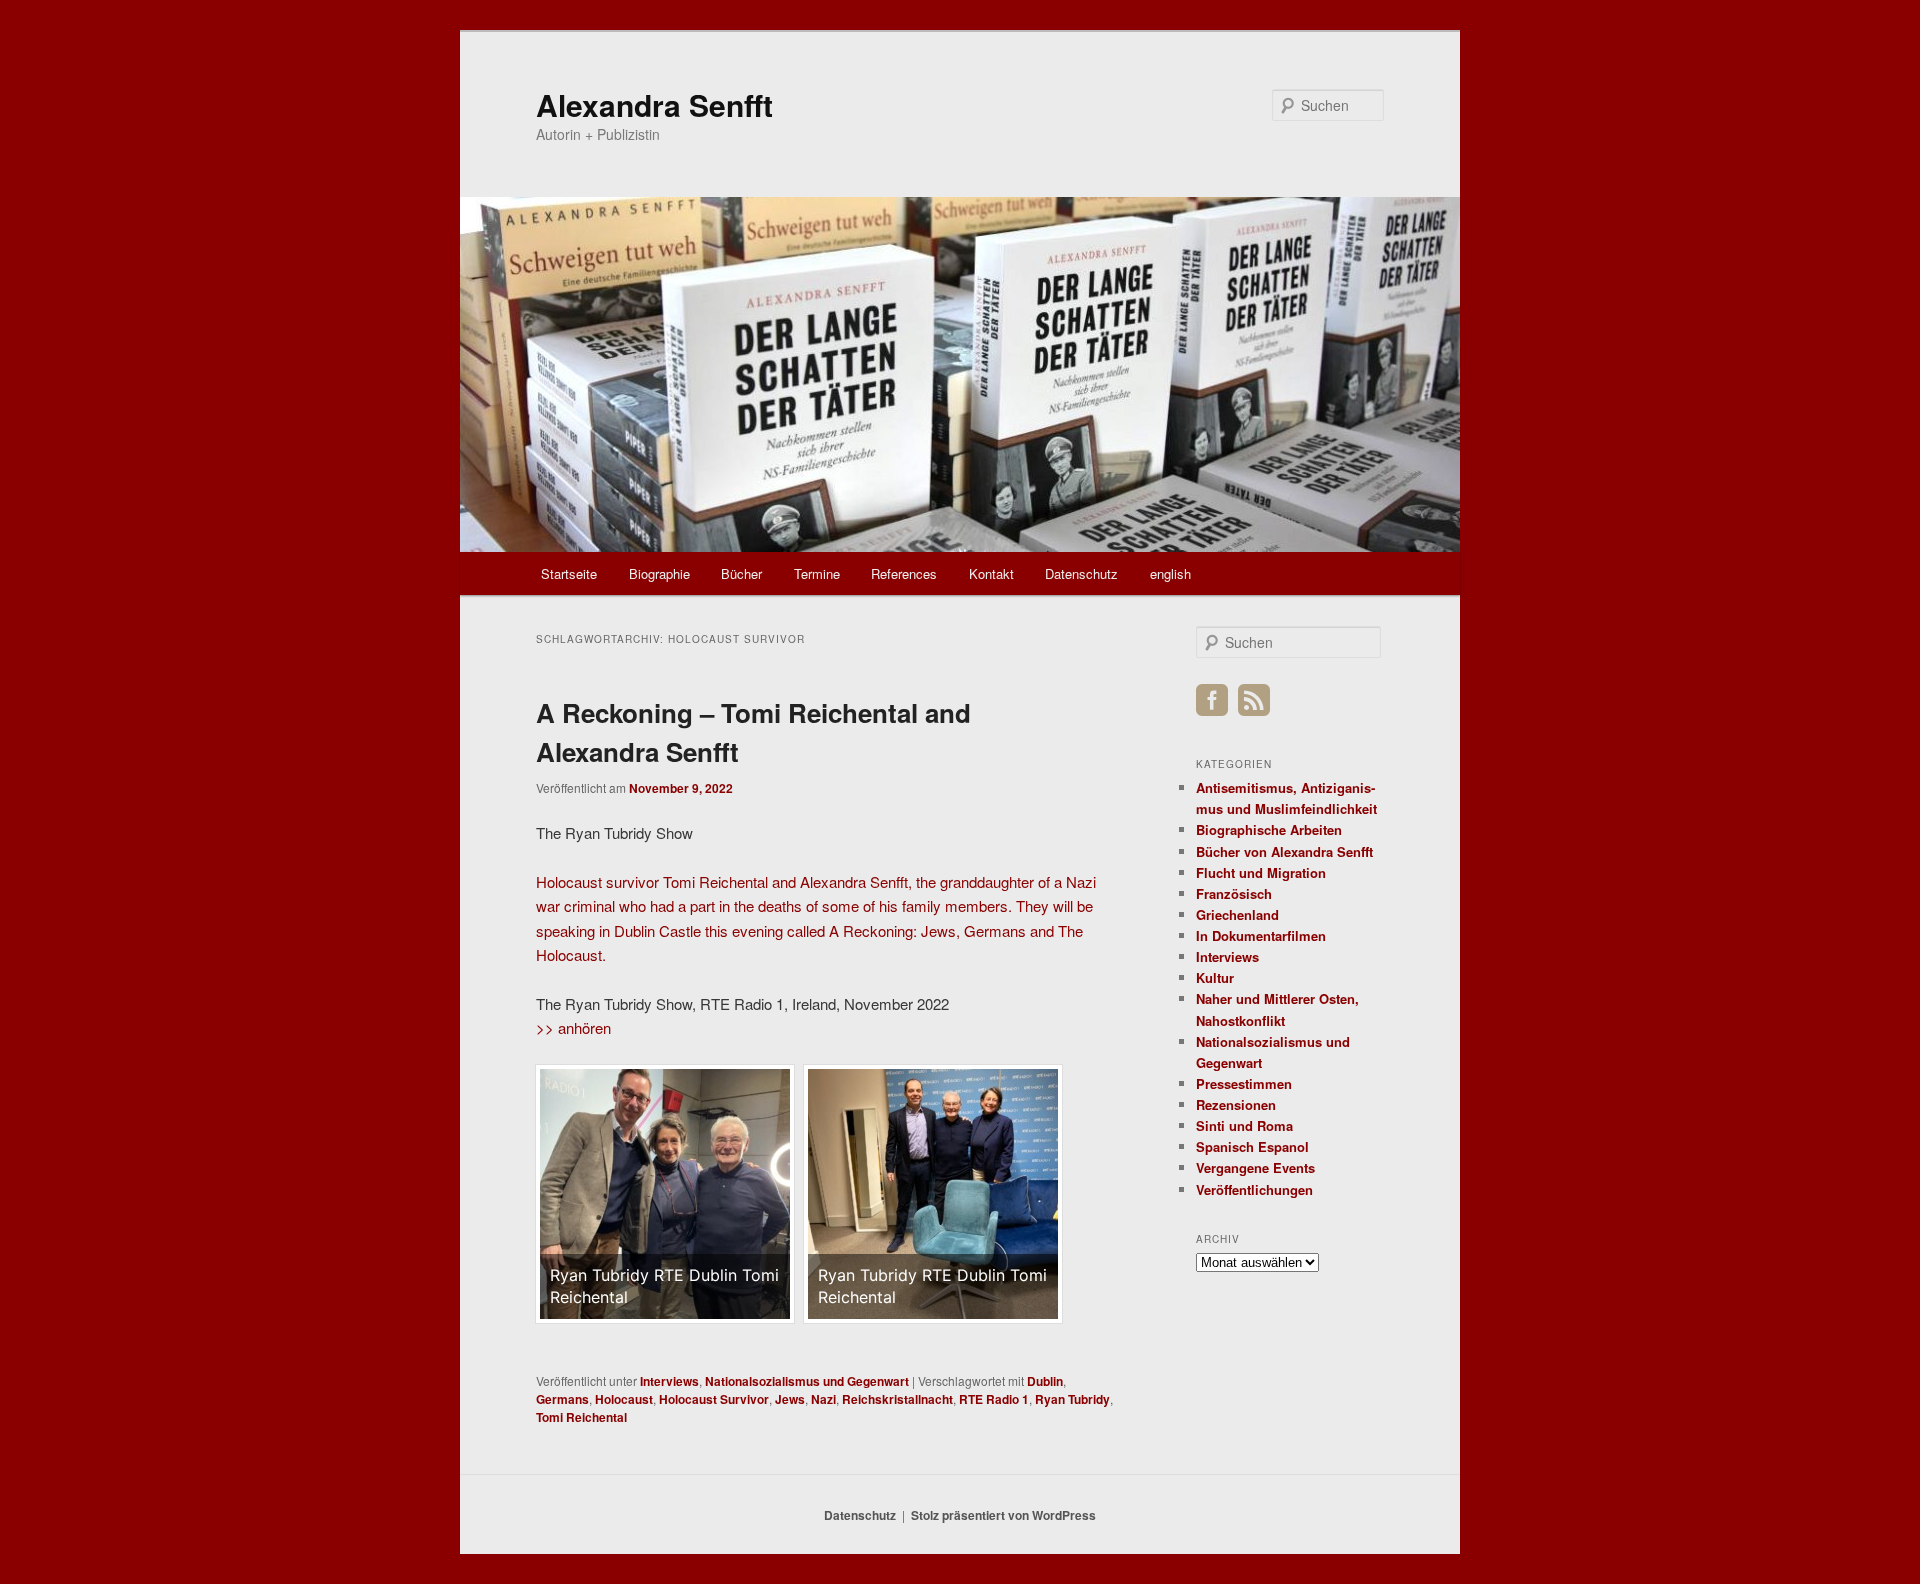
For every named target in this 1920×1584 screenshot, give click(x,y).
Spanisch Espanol (1252, 1146)
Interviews (669, 1381)
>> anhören (573, 1027)
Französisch (1234, 893)
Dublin (1045, 1381)
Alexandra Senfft (654, 104)
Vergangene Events (1255, 1167)
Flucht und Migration (1261, 872)
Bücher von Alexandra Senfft (1284, 851)
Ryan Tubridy (1072, 1399)
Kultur (1215, 977)
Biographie (659, 573)
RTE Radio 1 (994, 1399)
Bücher (741, 573)
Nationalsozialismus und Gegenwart (807, 1381)
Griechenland (1237, 914)
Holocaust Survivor (714, 1399)
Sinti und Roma (1244, 1125)
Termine (817, 573)
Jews (790, 1399)
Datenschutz (1081, 573)
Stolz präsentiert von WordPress (1003, 1515)
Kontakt (991, 573)
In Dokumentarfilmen (1261, 935)
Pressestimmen (1244, 1083)
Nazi (823, 1399)
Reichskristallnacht (897, 1399)
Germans (562, 1399)
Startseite (569, 573)
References (904, 573)
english (1170, 573)
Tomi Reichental (581, 1417)
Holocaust (624, 1399)
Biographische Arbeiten (1269, 829)
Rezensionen (1236, 1104)
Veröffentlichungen (1254, 1189)
